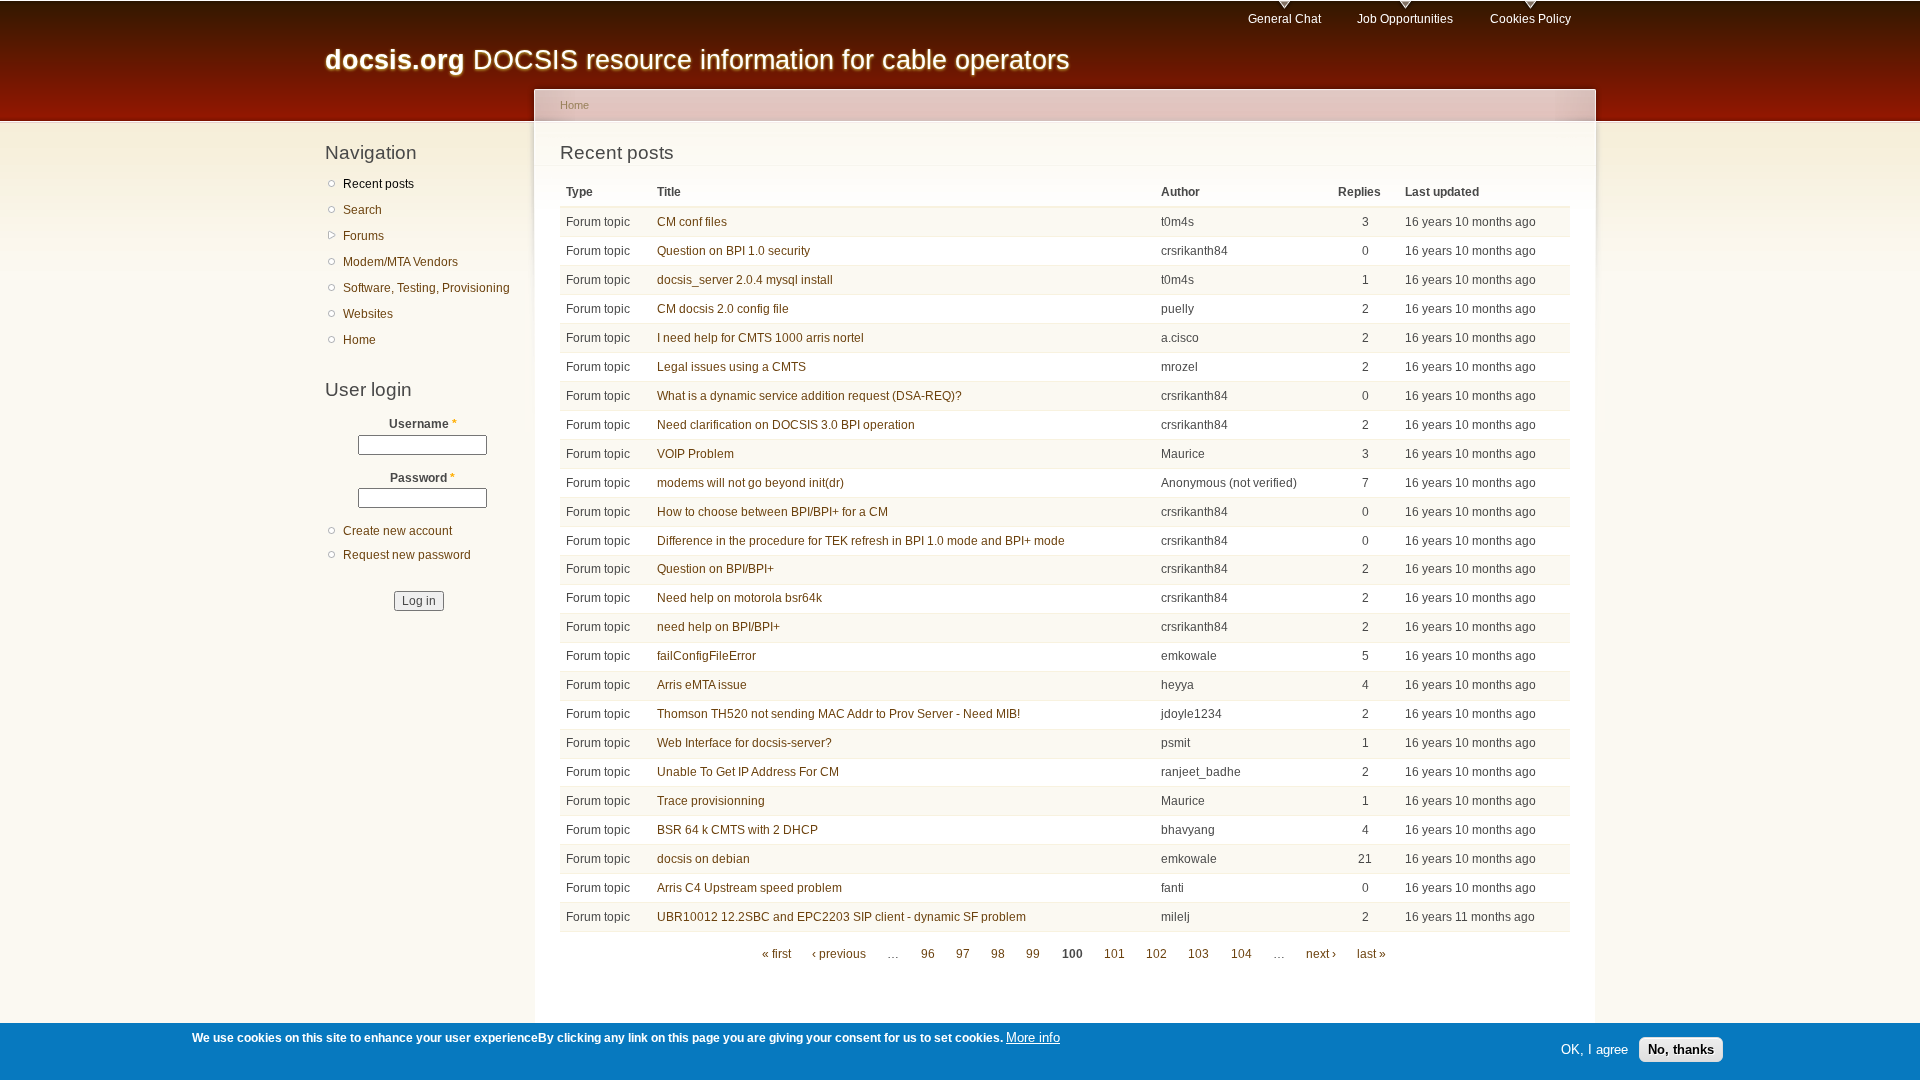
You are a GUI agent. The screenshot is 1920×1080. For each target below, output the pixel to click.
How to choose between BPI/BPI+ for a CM (772, 512)
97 (963, 954)
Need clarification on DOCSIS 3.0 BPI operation (786, 425)
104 (1241, 954)
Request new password (407, 555)
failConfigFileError (706, 656)
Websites (368, 314)
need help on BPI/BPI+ (718, 627)
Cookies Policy (1530, 19)
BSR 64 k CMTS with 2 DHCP (737, 830)
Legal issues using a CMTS (731, 367)
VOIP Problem (695, 454)
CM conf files (692, 222)
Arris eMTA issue (702, 685)
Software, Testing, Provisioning (426, 288)
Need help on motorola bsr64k (739, 598)
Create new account (397, 531)
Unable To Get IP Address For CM (748, 772)
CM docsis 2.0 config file (723, 309)
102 (1156, 954)
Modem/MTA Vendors (400, 262)
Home (359, 340)
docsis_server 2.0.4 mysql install (745, 280)
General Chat (1284, 19)
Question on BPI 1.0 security (733, 251)
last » (1371, 954)
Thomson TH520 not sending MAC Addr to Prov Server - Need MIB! (838, 714)
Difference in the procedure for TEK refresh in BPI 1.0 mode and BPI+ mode (861, 541)
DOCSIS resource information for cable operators (697, 59)
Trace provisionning (711, 801)
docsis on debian (703, 859)
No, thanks (1681, 1048)
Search (362, 210)
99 (1033, 954)
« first (776, 954)
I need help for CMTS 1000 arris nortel (760, 338)
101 (1114, 954)
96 (928, 954)
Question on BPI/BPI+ (715, 569)
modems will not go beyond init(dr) (750, 483)
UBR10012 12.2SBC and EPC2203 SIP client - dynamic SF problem (841, 917)
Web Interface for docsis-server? (744, 743)
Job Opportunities (1405, 19)
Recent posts (378, 184)
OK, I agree (1594, 1048)
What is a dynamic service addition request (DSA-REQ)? (809, 396)
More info (1033, 1037)
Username (423, 424)
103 (1198, 954)
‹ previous (839, 954)
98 (998, 954)
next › (1321, 954)
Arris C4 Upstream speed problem (749, 888)
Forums (363, 236)
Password (422, 478)
